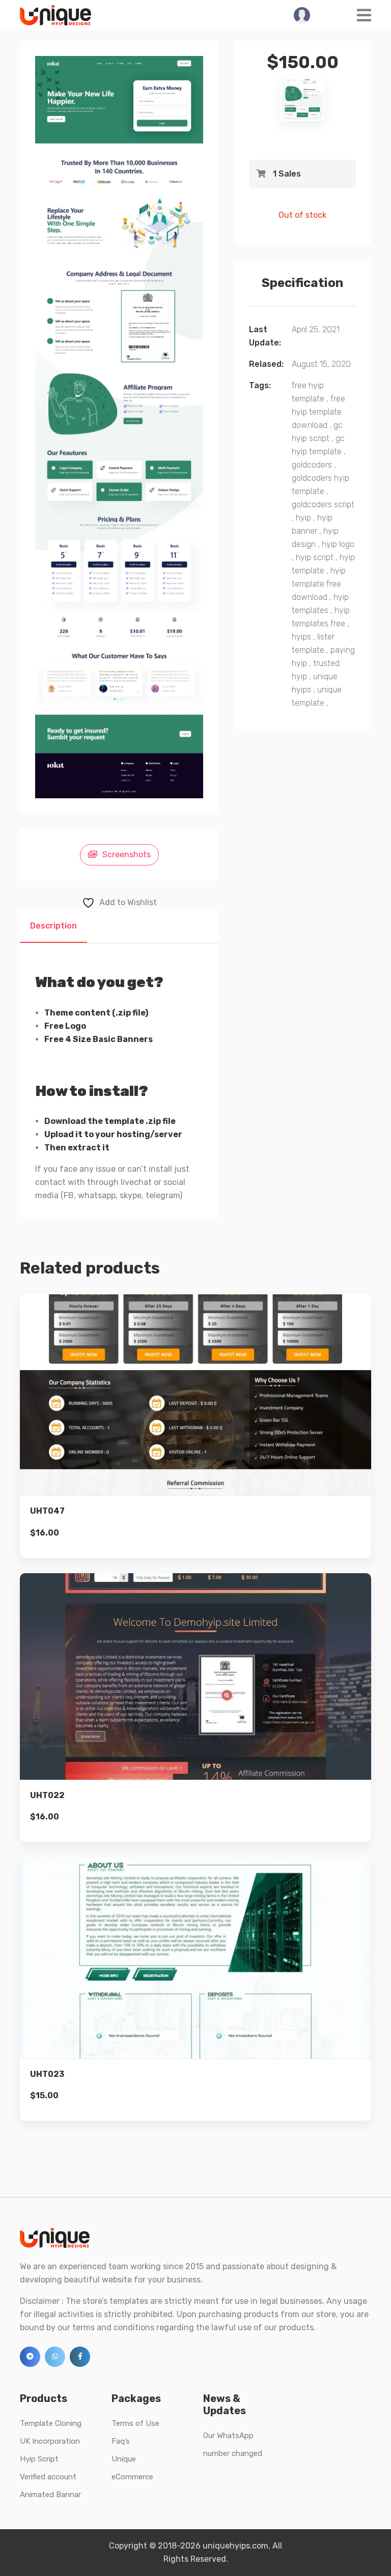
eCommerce (132, 2477)
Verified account (48, 2477)
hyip (303, 518)
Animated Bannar (50, 2495)
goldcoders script (323, 504)
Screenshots (127, 855)
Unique (124, 2459)
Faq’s (121, 2441)
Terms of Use (135, 2423)
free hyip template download (318, 412)
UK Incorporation (50, 2441)
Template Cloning (51, 2423)
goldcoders (312, 465)
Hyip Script (39, 2459)
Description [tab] (53, 926)
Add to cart (195, 1443)
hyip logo (338, 544)
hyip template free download (319, 584)
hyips (301, 637)
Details (204, 1409)
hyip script (315, 557)
